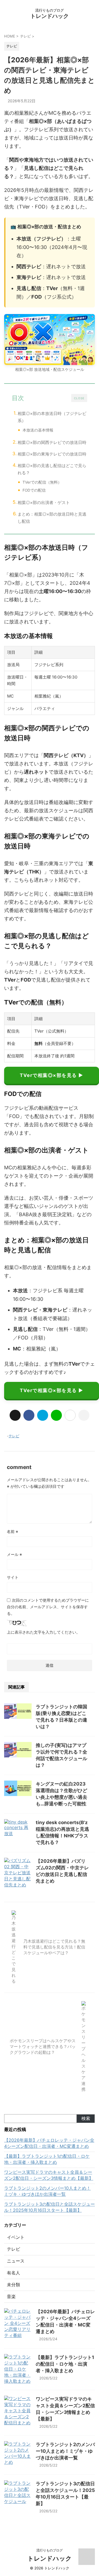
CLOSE (79, 398)
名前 (13, 1531)
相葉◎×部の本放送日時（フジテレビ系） (52, 417)
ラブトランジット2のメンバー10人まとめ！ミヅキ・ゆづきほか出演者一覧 (47, 2191)
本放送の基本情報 (38, 430)
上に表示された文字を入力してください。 (43, 1632)
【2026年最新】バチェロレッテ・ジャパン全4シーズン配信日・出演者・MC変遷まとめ (49, 2143)
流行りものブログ (50, 2550)
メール (14, 1554)
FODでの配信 (34, 490)
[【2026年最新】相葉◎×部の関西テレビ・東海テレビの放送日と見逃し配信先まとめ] (43, 1415)
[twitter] (15, 1415)
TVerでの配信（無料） (42, 482)
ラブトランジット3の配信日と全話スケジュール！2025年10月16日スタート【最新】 (50, 2207)
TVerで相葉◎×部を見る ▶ (52, 1075)
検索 (86, 2118)
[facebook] (29, 1415)
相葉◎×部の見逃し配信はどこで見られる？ (52, 469)
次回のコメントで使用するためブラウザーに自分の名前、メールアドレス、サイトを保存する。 (48, 1607)
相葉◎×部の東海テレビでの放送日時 (52, 454)
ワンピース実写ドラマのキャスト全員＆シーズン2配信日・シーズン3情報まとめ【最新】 (49, 2175)
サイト (13, 1577)
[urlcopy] (84, 1415)
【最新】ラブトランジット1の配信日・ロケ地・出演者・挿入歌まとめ (47, 2159)
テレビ (14, 1436)
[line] (56, 1415)
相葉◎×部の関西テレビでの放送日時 (52, 442)
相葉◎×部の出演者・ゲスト (44, 502)
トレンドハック (50, 16)
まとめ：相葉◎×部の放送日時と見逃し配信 (52, 518)
